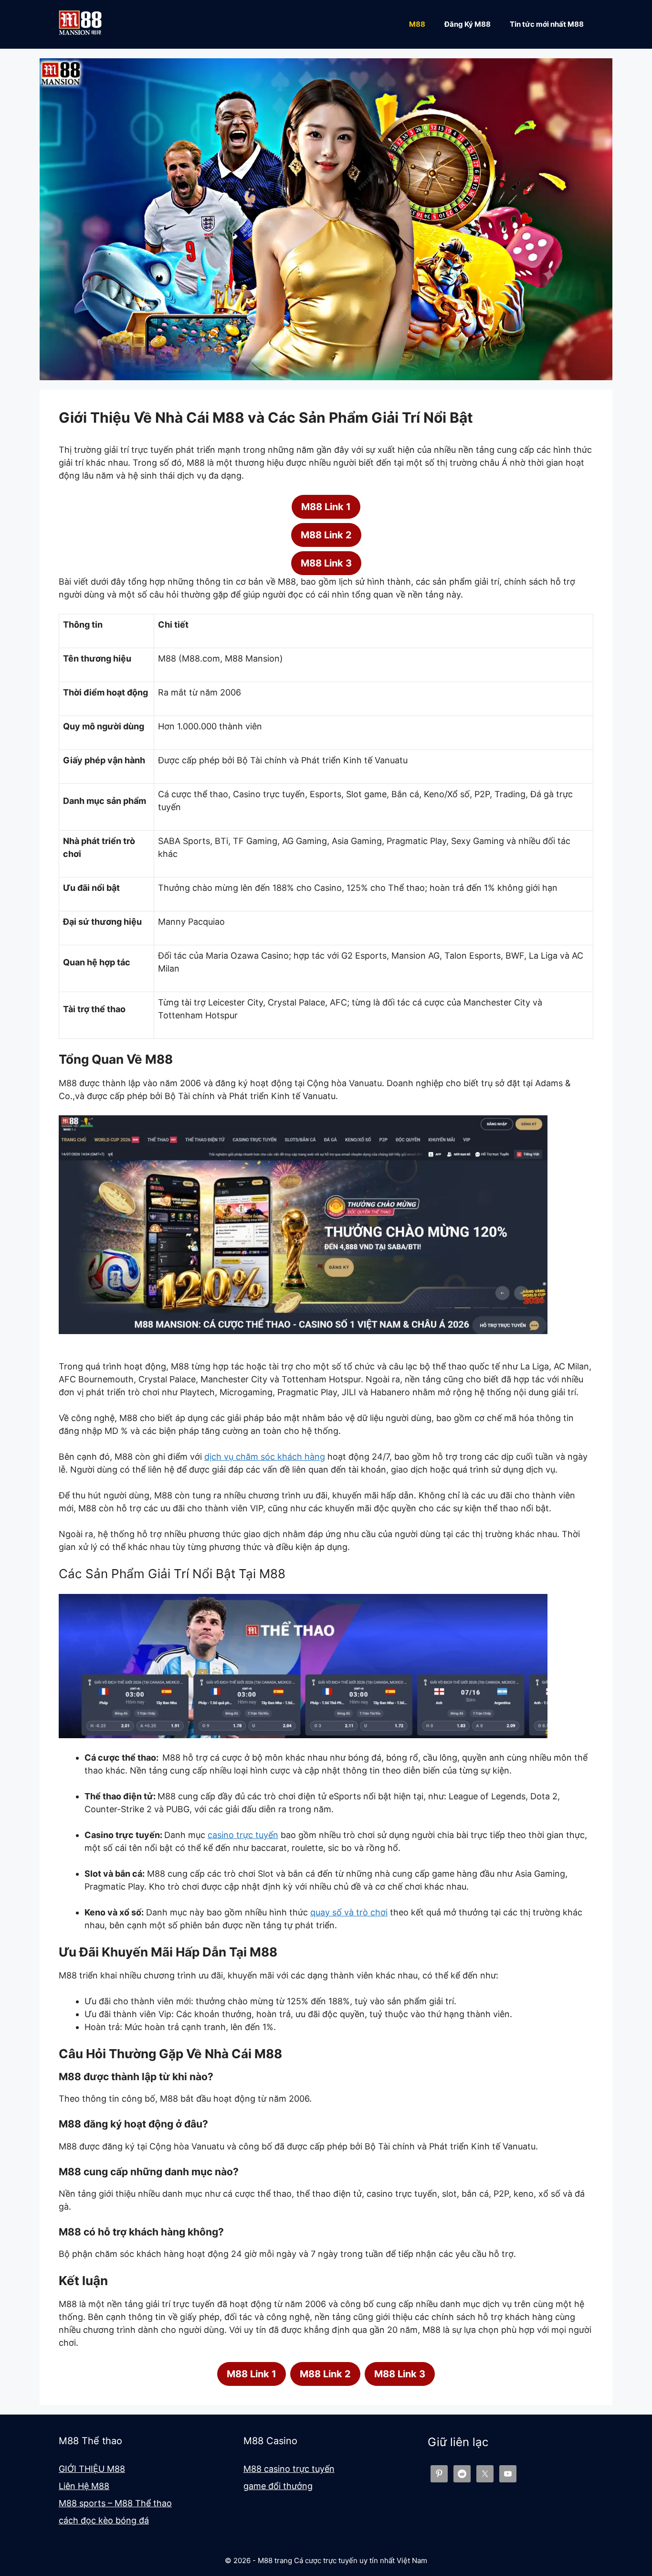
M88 (417, 24)
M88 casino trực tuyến (289, 2469)
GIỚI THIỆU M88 (92, 2469)
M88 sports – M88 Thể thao (115, 2503)
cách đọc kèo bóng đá (104, 2520)
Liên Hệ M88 (84, 2486)
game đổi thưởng (278, 2486)
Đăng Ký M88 (468, 24)
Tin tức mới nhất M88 (547, 24)
